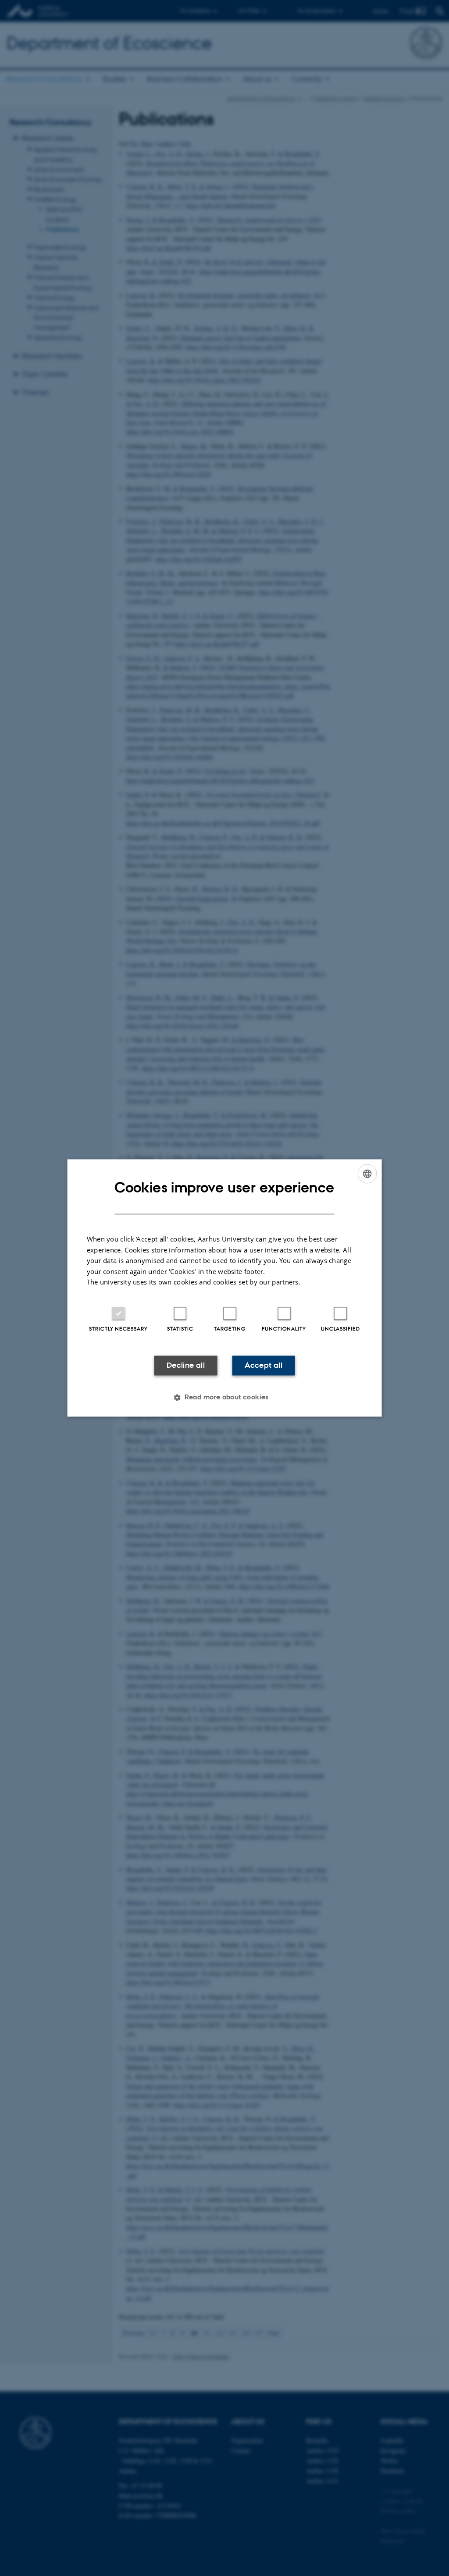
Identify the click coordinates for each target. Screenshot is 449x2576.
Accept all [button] (264, 1365)
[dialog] (225, 1288)
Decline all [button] (186, 1365)
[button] (224, 1398)
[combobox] (367, 1174)
